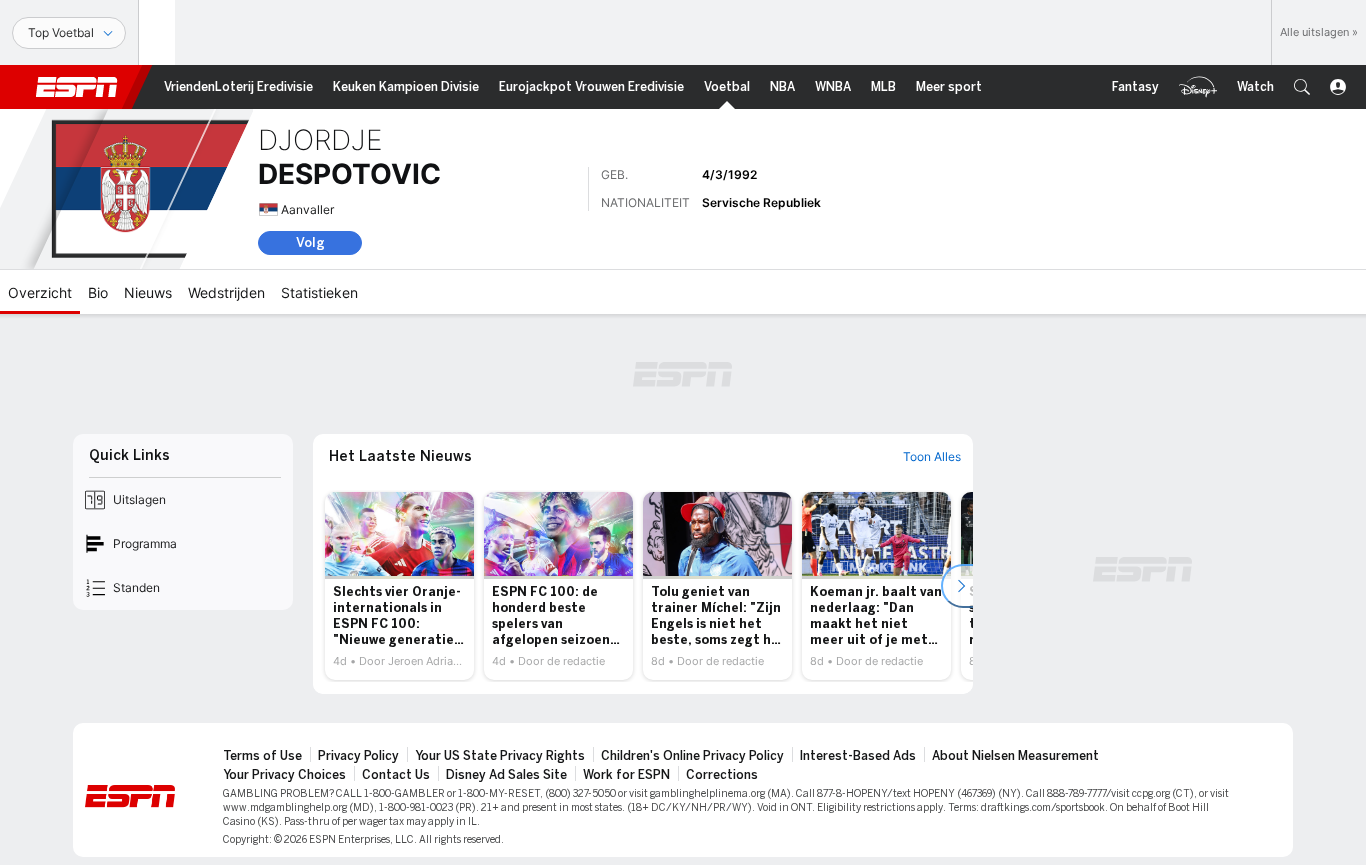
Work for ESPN (626, 775)
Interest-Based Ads (858, 756)
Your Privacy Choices (284, 775)
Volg (310, 242)
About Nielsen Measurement (1015, 756)
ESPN (77, 87)
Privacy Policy (358, 756)
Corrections (722, 775)
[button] (1302, 87)
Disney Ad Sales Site (506, 775)
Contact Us (396, 775)
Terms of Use (262, 756)
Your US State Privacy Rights (500, 756)
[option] (399, 586)
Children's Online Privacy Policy (692, 756)
